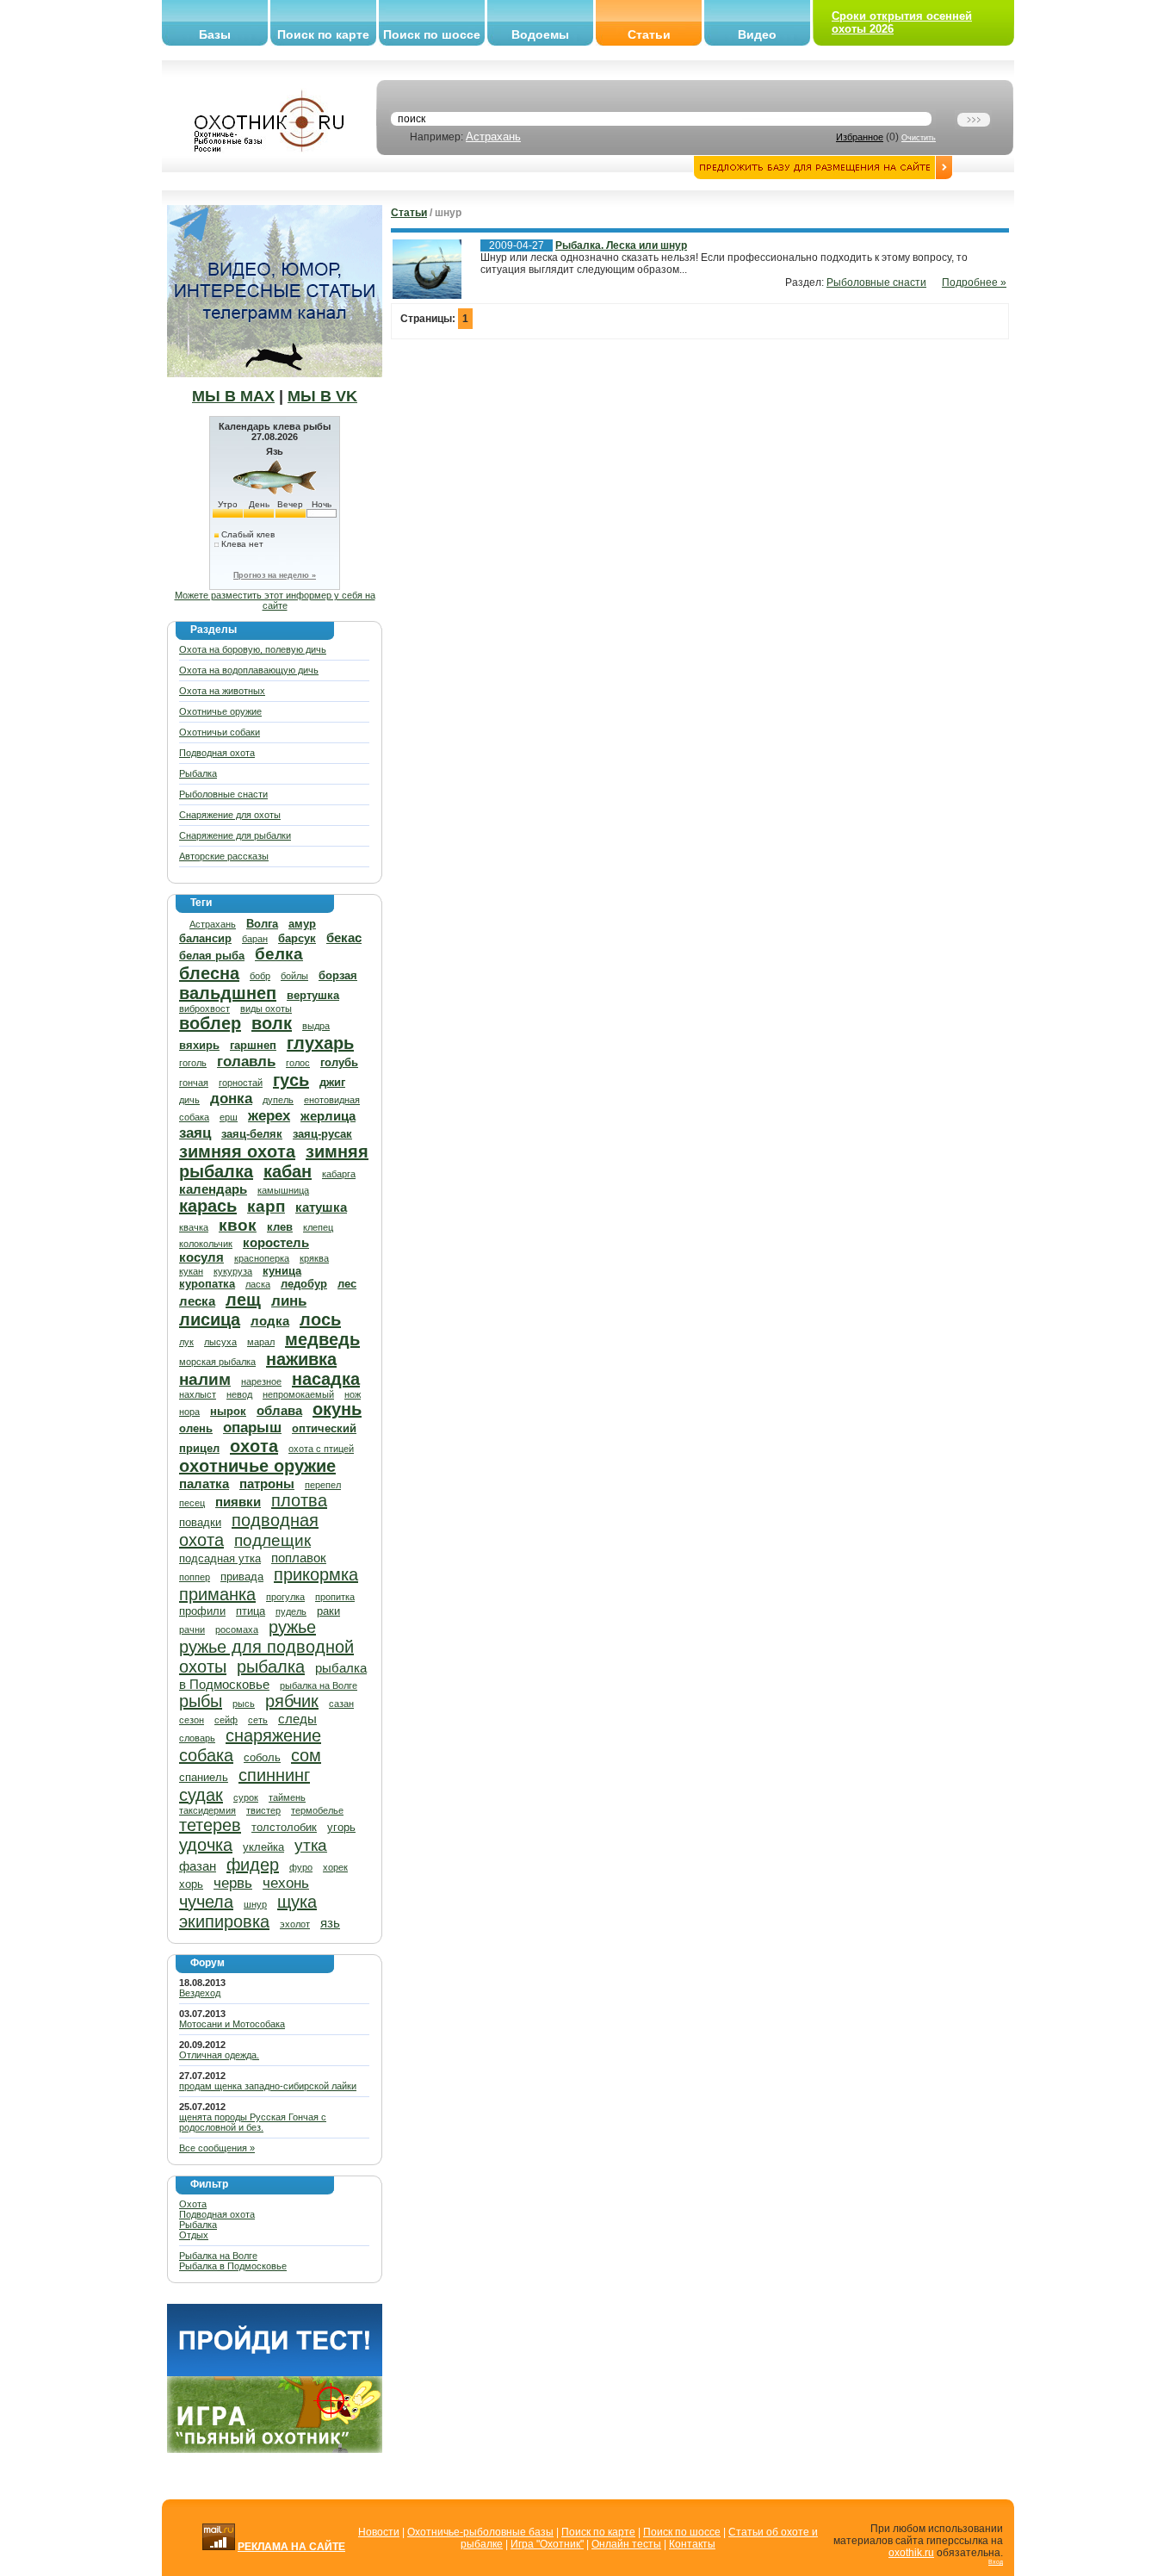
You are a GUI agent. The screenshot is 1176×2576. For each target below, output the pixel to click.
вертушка (313, 995)
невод (239, 1394)
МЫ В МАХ (233, 396)
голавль (246, 1061)
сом (306, 1755)
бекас (344, 937)
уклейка (263, 1847)
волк (272, 1023)
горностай (241, 1083)
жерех (269, 1116)
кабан (288, 1171)
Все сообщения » (217, 2148)
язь (330, 1923)
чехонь (286, 1883)
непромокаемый (298, 1394)
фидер (253, 1865)
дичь (189, 1100)
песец (192, 1503)
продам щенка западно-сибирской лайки (268, 2086)
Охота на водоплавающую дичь (249, 670)
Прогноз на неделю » (275, 575)
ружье (292, 1627)
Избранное (860, 137)
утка (311, 1845)
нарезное (261, 1381)
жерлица (328, 1116)
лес (347, 1284)
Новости (379, 2532)
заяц (195, 1133)
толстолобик (284, 1827)
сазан (341, 1704)
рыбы (201, 1701)
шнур (255, 1904)
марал (261, 1342)
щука (297, 1902)
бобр (260, 976)
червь (233, 1883)
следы (297, 1719)
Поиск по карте (323, 34)
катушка (321, 1207)
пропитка (335, 1597)
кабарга (339, 1174)
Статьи (649, 34)
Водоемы (540, 34)
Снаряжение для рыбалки (235, 835)
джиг (332, 1082)
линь (289, 1301)
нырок (228, 1411)
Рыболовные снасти (223, 794)
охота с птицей (321, 1449)
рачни (192, 1629)
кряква (314, 1258)
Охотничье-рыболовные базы (480, 2532)
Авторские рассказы (224, 856)
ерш (229, 1117)
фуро (301, 1867)
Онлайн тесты (626, 2544)
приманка (217, 1594)
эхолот (295, 1924)
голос (298, 1063)
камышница (283, 1190)
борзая (338, 975)
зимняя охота (237, 1151)
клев (280, 1227)
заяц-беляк (252, 1134)
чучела (206, 1902)
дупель (278, 1100)
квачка (194, 1227)
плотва (299, 1500)
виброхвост (204, 1009)
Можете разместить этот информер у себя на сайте (275, 600)
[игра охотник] (275, 2449)
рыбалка (271, 1667)
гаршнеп (253, 1045)
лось (320, 1319)
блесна (209, 973)
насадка (326, 1379)
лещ (243, 1300)
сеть (258, 1720)
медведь (322, 1339)
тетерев (210, 1825)
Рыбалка (198, 773)
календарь (213, 1189)
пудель (291, 1611)
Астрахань (493, 137)
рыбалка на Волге (319, 1685)
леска (197, 1301)
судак (201, 1795)
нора (189, 1412)
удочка (206, 1845)
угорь (341, 1827)
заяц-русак (322, 1134)
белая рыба (212, 956)
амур (302, 924)
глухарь (320, 1043)
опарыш (252, 1428)
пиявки (238, 1502)
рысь (244, 1704)
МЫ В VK (322, 396)
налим (205, 1379)
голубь (339, 1062)
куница (282, 1271)
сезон (192, 1720)
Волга (262, 924)
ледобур (304, 1284)
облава (279, 1410)
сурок (246, 1797)
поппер (195, 1577)
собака (206, 1755)
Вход (996, 2562)
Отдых (194, 2235)
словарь (197, 1738)
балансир (205, 938)
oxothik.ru (911, 2553)
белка (279, 954)
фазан (198, 1866)
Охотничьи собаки (220, 732)
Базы (215, 34)
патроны (267, 1484)
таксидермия (207, 1810)
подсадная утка (220, 1558)
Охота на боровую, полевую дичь (253, 649)
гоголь (193, 1063)
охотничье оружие (257, 1466)
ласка (258, 1284)
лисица (210, 1319)
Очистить (919, 138)
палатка (204, 1484)
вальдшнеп (228, 993)
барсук (297, 938)
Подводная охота (217, 753)
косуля (201, 1257)
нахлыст (198, 1394)
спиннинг (274, 1775)
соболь (262, 1757)
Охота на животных (222, 691)
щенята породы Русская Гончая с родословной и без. (253, 2122)
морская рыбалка (217, 1362)
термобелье (317, 1810)
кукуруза (233, 1271)
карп (266, 1206)
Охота (193, 2204)
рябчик (292, 1701)
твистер (263, 1810)
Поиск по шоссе (432, 34)
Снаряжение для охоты (230, 815)
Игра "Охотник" (547, 2544)
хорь (191, 1884)
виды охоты (266, 1009)
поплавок (299, 1558)
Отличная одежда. (219, 2055)
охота (254, 1446)
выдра (316, 1026)
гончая (194, 1083)
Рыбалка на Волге (218, 2256)
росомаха (237, 1629)
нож (353, 1394)
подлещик (272, 1540)
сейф (226, 1720)
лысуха (220, 1342)
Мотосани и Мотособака (232, 2024)
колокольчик (206, 1244)
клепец (318, 1227)
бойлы (294, 976)
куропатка (207, 1284)
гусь (291, 1080)
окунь (337, 1409)
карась (208, 1206)
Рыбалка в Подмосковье (233, 2266)
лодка (270, 1321)
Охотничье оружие (220, 711)
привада (242, 1577)
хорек (335, 1867)
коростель (276, 1242)
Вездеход (200, 1993)
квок (238, 1225)
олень (196, 1428)
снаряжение (273, 1735)
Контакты (692, 2544)
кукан (191, 1271)
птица (251, 1611)
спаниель (204, 1777)
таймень (287, 1797)
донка (231, 1099)
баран (255, 939)
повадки (200, 1522)
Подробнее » (974, 282)
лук (186, 1342)
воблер (210, 1023)
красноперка (262, 1258)
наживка (301, 1359)
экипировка (224, 1921)
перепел (323, 1485)
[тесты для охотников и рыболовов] (275, 2373)
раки (328, 1611)
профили (202, 1611)
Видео (757, 34)
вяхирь (199, 1045)
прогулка (285, 1597)
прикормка (316, 1574)
